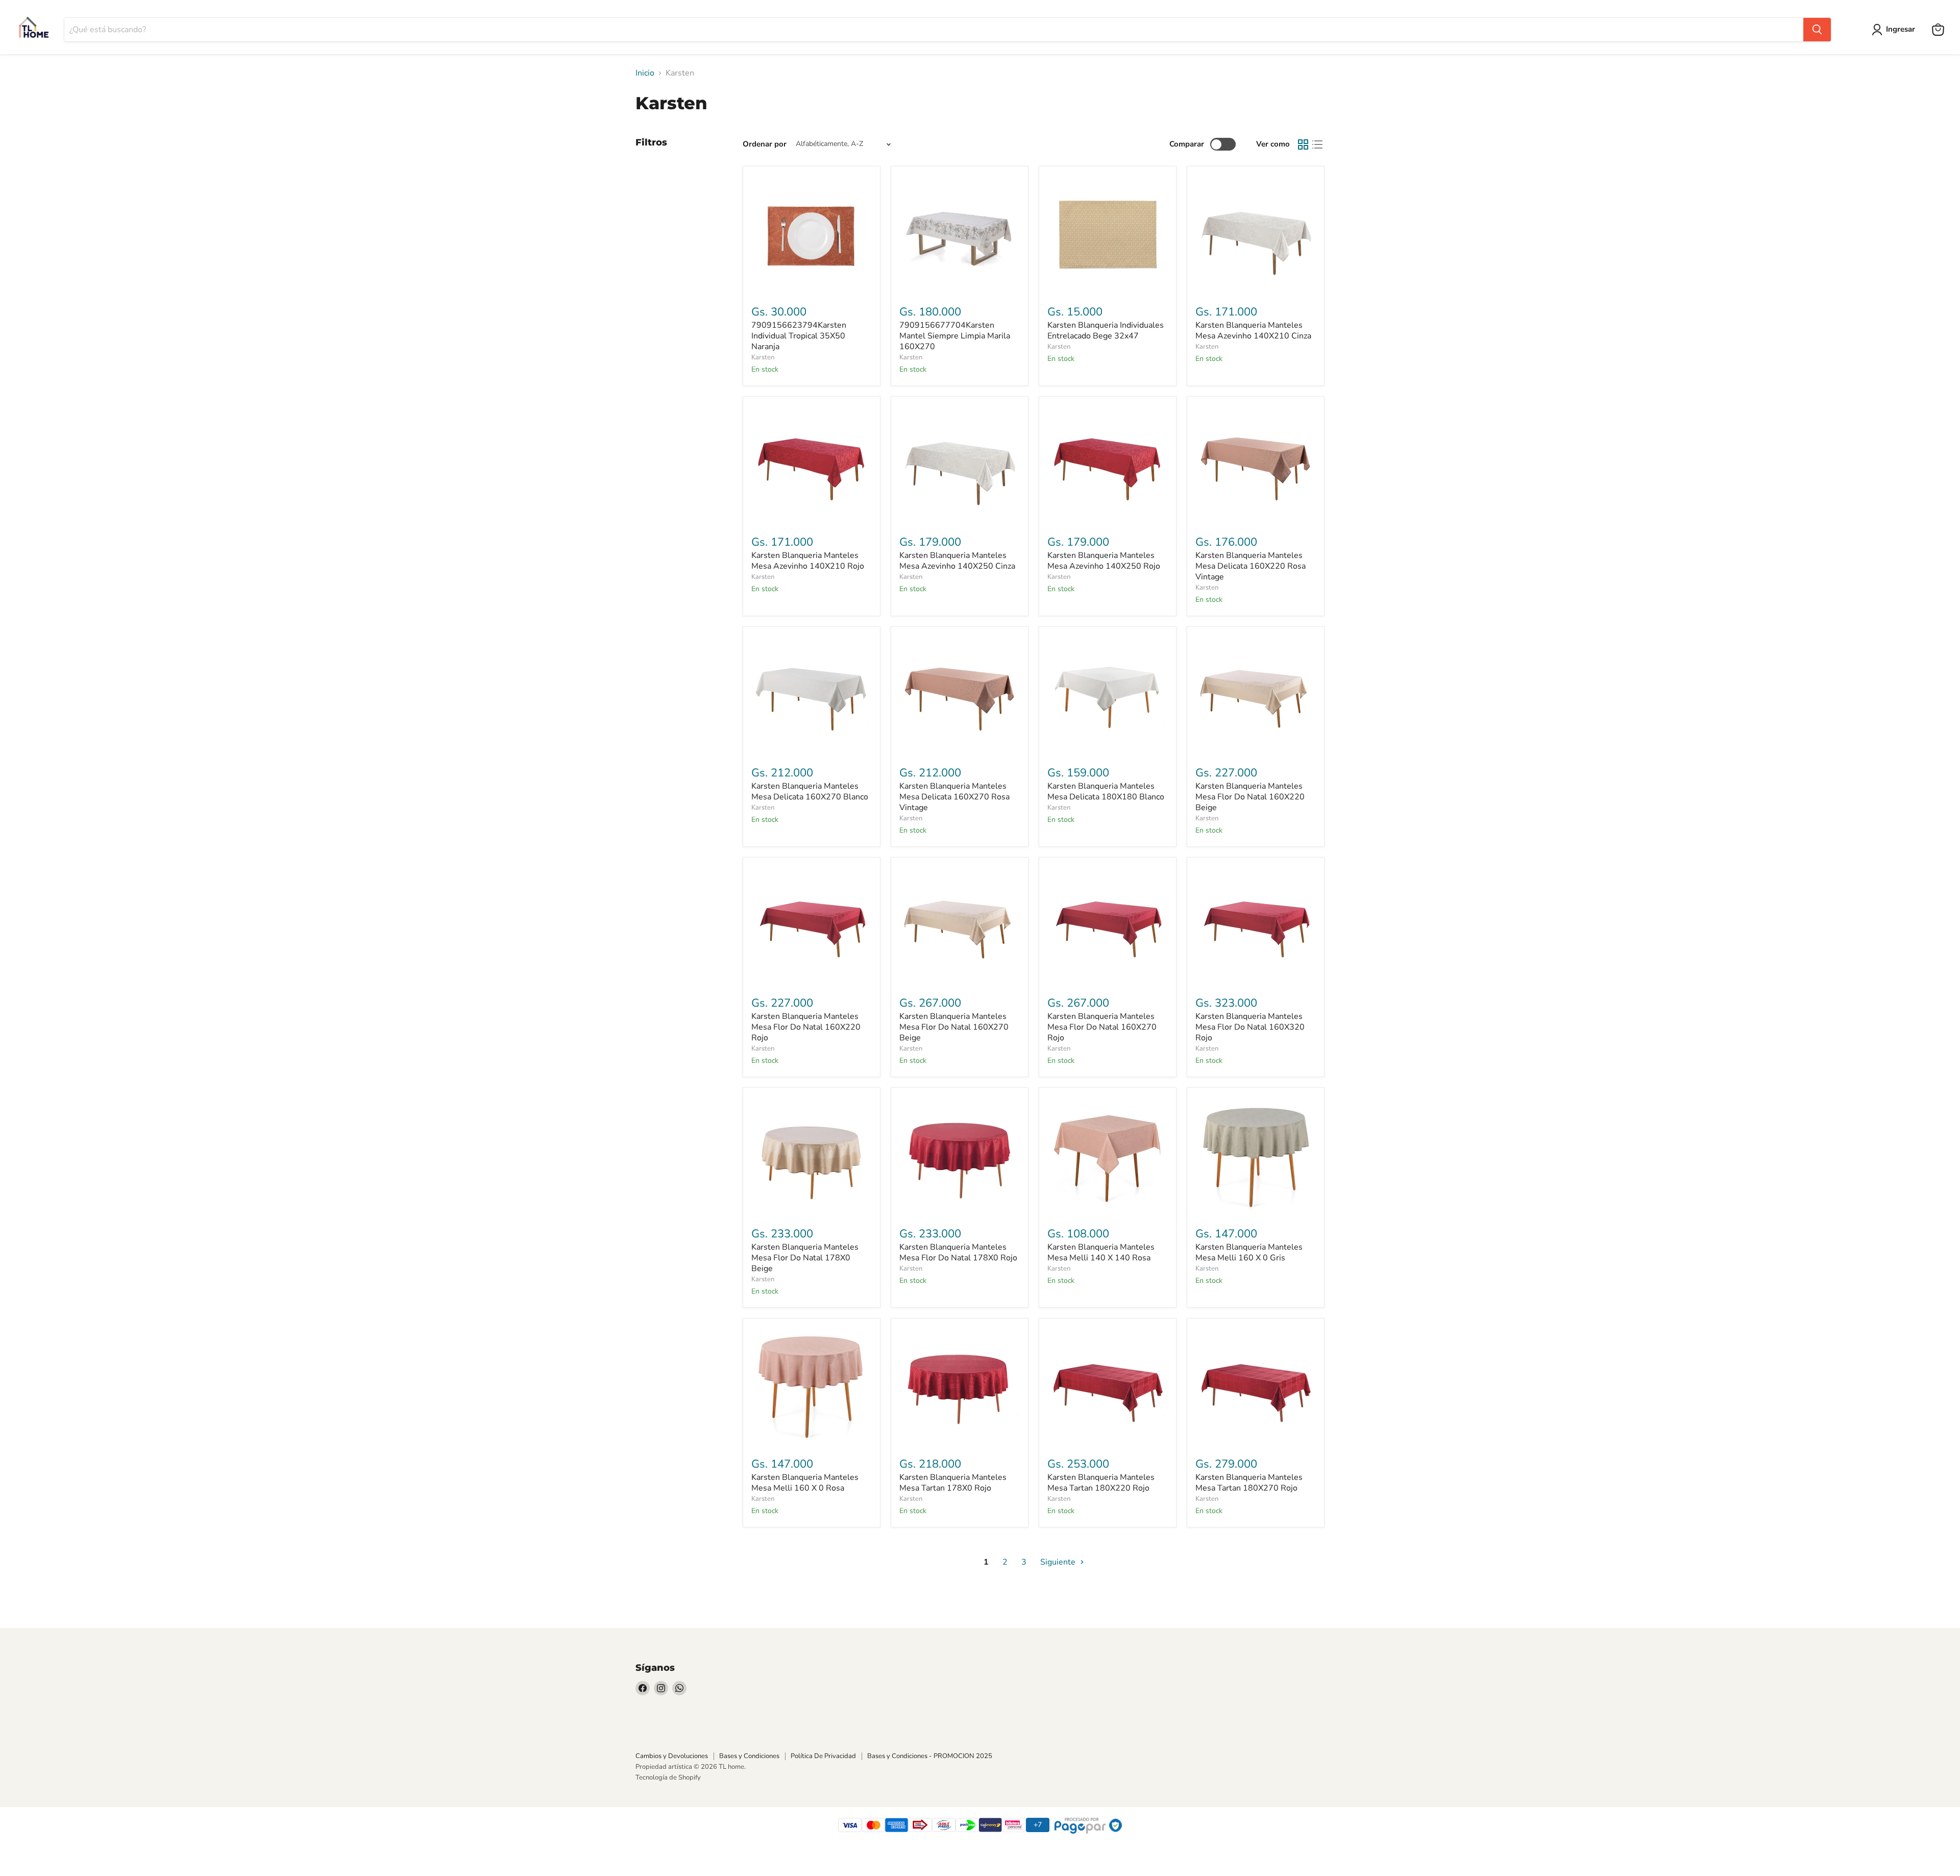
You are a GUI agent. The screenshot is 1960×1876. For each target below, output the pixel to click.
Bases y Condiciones (749, 1756)
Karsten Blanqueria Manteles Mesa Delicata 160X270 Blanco (810, 791)
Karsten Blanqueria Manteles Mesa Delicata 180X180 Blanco (1106, 791)
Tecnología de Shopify (668, 1777)
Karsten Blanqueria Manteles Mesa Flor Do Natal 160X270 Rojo (1102, 1027)
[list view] (1317, 144)
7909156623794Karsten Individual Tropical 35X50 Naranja (799, 336)
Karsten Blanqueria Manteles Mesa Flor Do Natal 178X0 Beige (805, 1258)
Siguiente (1059, 1562)
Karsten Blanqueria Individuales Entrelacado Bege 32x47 (1106, 331)
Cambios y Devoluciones (672, 1756)
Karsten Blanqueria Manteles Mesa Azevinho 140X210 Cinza (1253, 331)
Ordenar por (765, 144)
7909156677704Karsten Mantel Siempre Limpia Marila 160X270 (955, 336)
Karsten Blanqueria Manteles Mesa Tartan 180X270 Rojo (1249, 1483)
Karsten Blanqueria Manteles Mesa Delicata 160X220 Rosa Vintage (1251, 566)
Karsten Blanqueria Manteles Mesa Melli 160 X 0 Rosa (805, 1483)
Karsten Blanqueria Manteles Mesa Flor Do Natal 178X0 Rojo (958, 1252)
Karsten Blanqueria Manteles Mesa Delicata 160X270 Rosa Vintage (954, 797)
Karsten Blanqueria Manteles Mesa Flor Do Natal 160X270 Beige (954, 1027)
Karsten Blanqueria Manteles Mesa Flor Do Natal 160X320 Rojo (1250, 1027)
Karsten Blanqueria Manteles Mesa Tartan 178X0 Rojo (953, 1483)
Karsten (763, 357)
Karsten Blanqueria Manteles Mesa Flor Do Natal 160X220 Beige (1250, 797)
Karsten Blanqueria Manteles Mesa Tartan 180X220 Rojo (1101, 1483)
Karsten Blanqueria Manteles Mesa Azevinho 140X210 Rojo (808, 561)
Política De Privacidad (823, 1756)
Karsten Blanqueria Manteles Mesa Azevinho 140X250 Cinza (957, 561)
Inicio (645, 73)
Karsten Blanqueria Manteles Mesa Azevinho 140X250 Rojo (1104, 561)
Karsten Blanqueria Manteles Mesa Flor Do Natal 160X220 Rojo (806, 1027)
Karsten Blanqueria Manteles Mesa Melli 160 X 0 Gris (1249, 1252)
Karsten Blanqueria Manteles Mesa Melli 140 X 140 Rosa (1101, 1252)
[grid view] (1303, 144)
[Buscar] (1817, 30)
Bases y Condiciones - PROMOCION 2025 (930, 1756)
